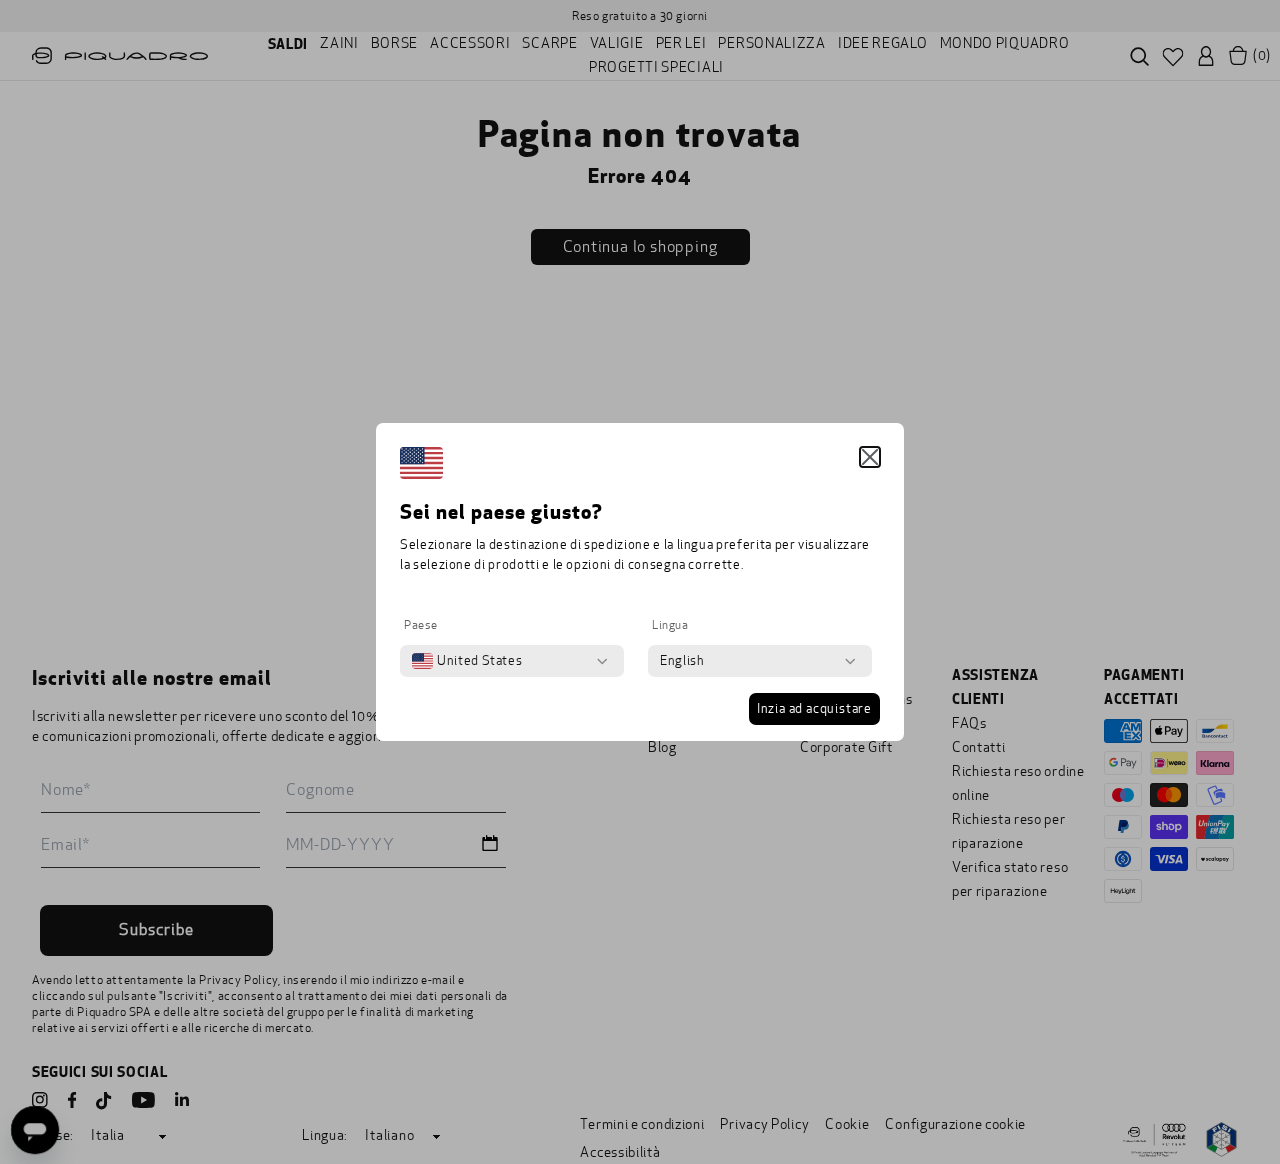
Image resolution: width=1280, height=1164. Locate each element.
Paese (421, 625)
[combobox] (467, 661)
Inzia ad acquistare (814, 709)
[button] (870, 457)
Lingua (670, 625)
